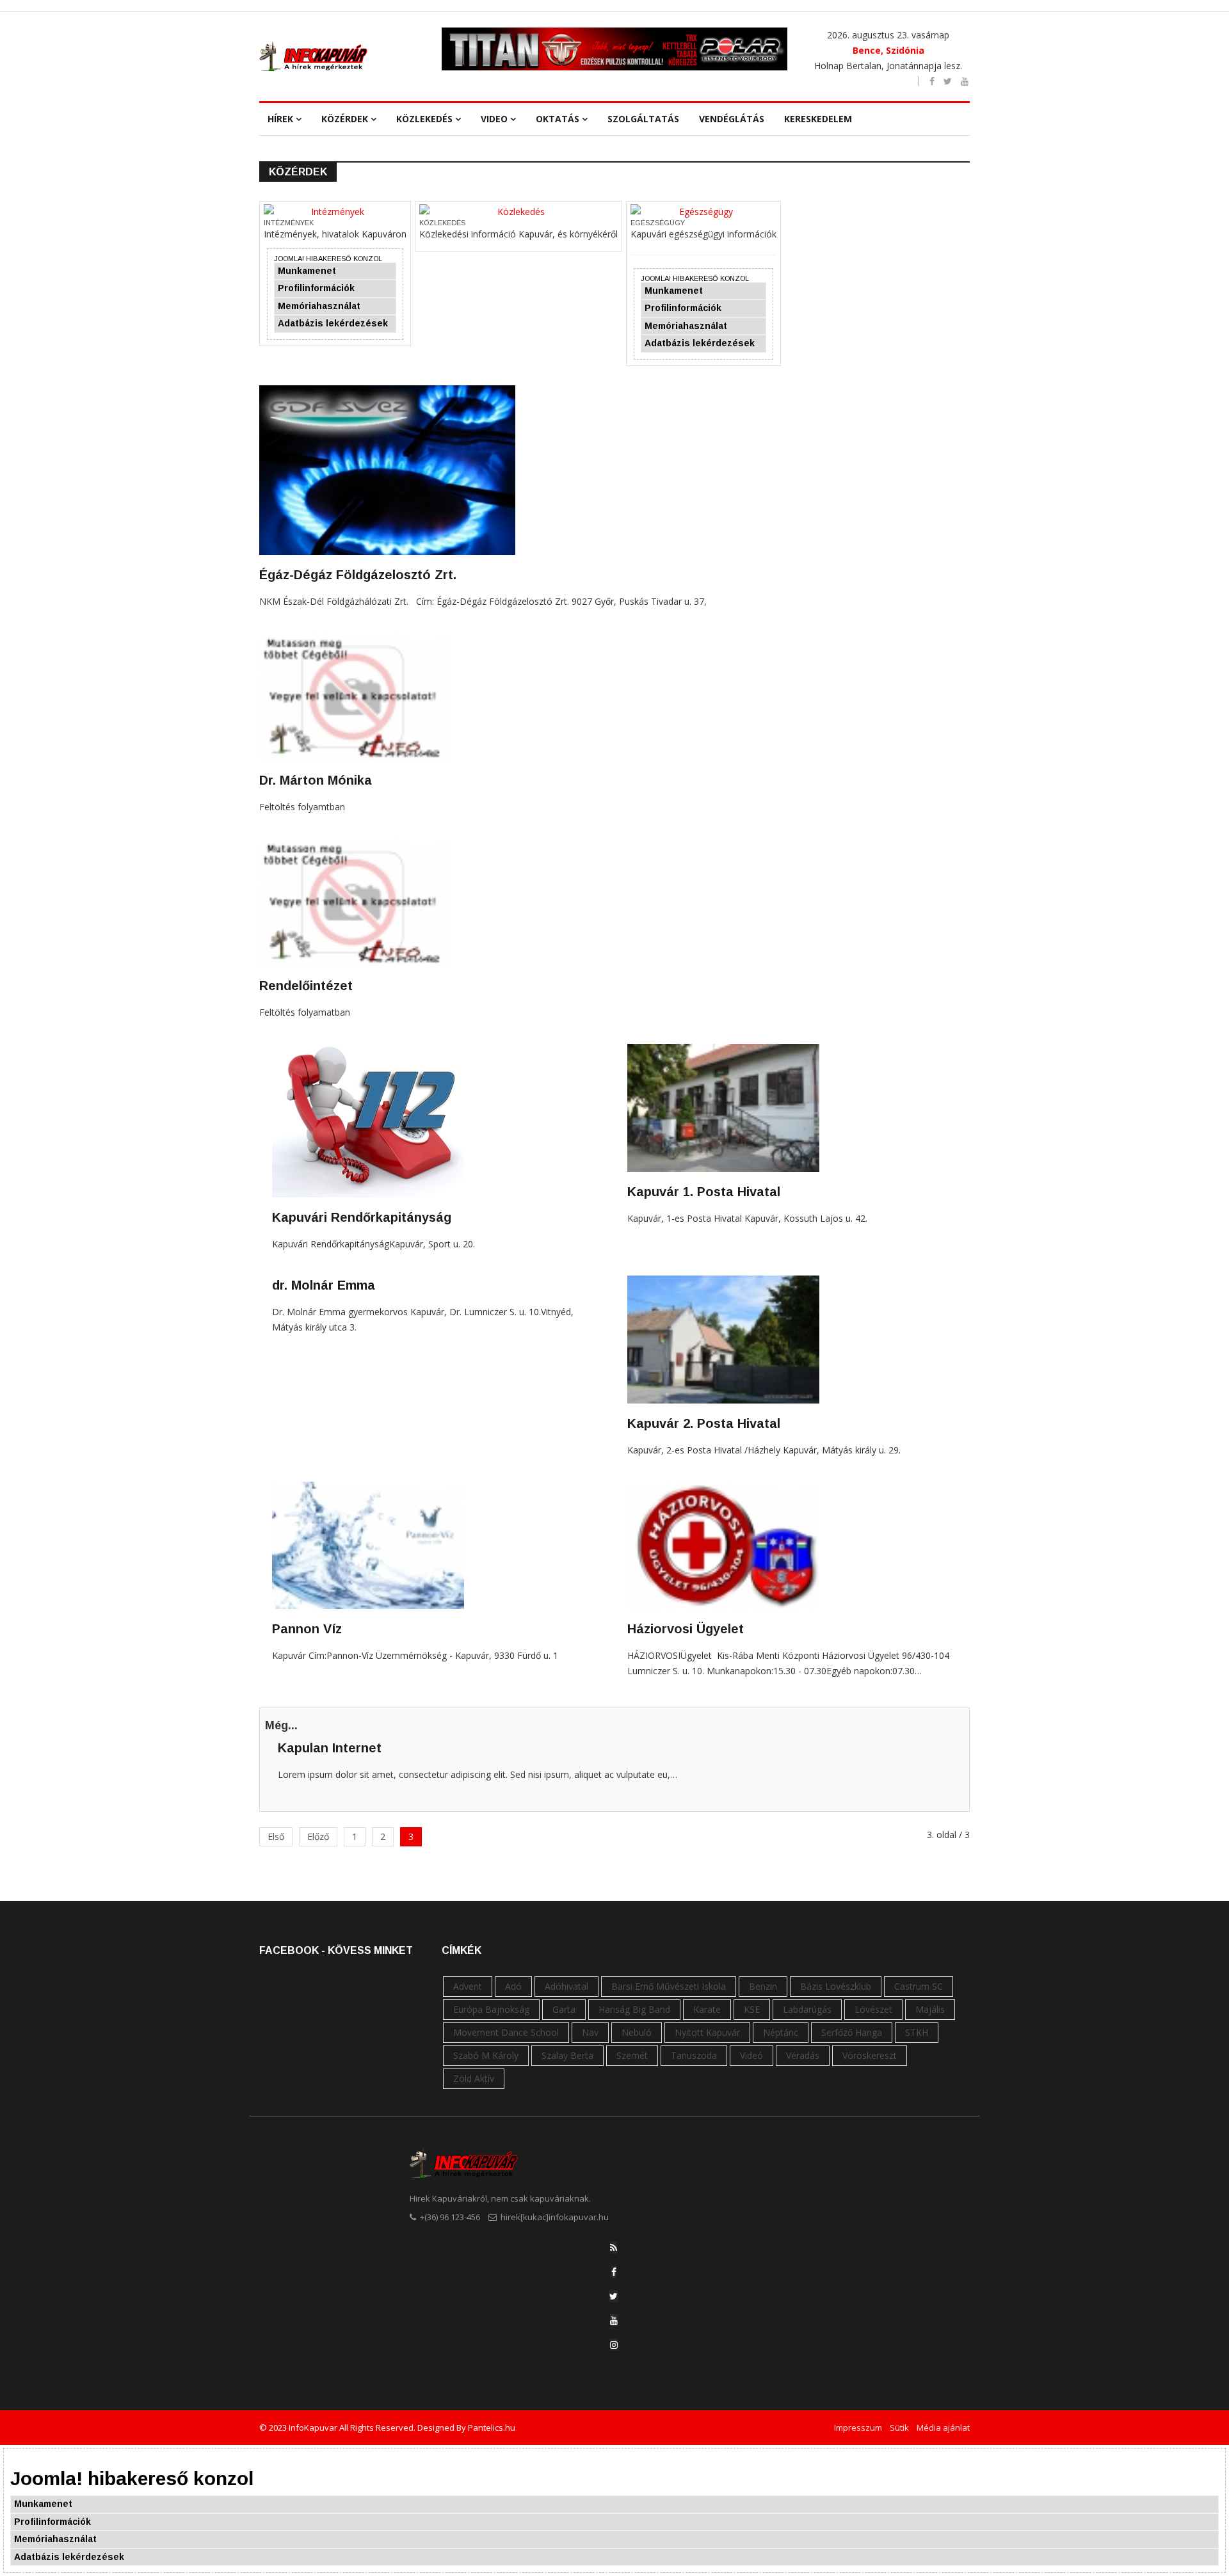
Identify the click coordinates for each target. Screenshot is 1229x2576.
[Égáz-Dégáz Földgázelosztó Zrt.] (483, 470)
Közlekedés (424, 119)
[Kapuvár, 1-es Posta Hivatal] (792, 1108)
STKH (917, 2032)
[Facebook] (614, 2272)
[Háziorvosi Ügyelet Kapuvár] (792, 1545)
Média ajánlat (943, 2428)
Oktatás (558, 119)
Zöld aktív (474, 2078)
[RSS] (614, 2247)
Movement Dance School (506, 2032)
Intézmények (289, 223)
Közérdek (345, 119)
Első (276, 1836)
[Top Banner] (614, 49)
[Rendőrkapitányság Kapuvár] (437, 1121)
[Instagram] (614, 2345)
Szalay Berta (567, 2055)
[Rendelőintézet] (614, 902)
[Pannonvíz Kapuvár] (437, 1545)
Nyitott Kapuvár (707, 2032)
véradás (803, 2055)
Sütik (899, 2428)
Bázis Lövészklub (836, 1986)
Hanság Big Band (634, 2009)
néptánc (781, 2032)
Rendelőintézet (306, 986)
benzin (763, 1986)
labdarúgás (807, 2009)
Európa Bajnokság (491, 2009)
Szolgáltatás (643, 119)
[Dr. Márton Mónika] (614, 697)
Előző (318, 1836)
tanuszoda (694, 2055)
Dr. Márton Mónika (316, 780)
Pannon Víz (307, 1629)
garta (564, 2009)
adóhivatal (566, 1986)
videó (751, 2055)
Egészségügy (658, 223)
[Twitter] (614, 2296)
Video (494, 119)
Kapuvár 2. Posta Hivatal (704, 1423)
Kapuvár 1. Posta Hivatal (704, 1192)
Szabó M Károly (486, 2055)
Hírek (280, 119)
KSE (752, 2009)
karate (707, 2009)
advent (468, 1986)
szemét (632, 2055)
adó (513, 1986)
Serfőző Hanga (852, 2032)
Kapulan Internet (330, 1748)
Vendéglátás (732, 119)
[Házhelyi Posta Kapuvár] (792, 1339)
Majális (930, 2009)
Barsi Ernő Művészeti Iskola (669, 1986)
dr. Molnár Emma (324, 1285)
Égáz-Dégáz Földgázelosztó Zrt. (358, 575)
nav (590, 2032)
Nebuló (637, 2032)
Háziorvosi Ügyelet (686, 1629)
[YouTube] (614, 2320)
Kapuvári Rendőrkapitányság (362, 1217)
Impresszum (858, 2428)
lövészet (873, 2009)
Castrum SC (919, 1986)
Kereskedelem (818, 119)
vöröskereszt (870, 2055)
